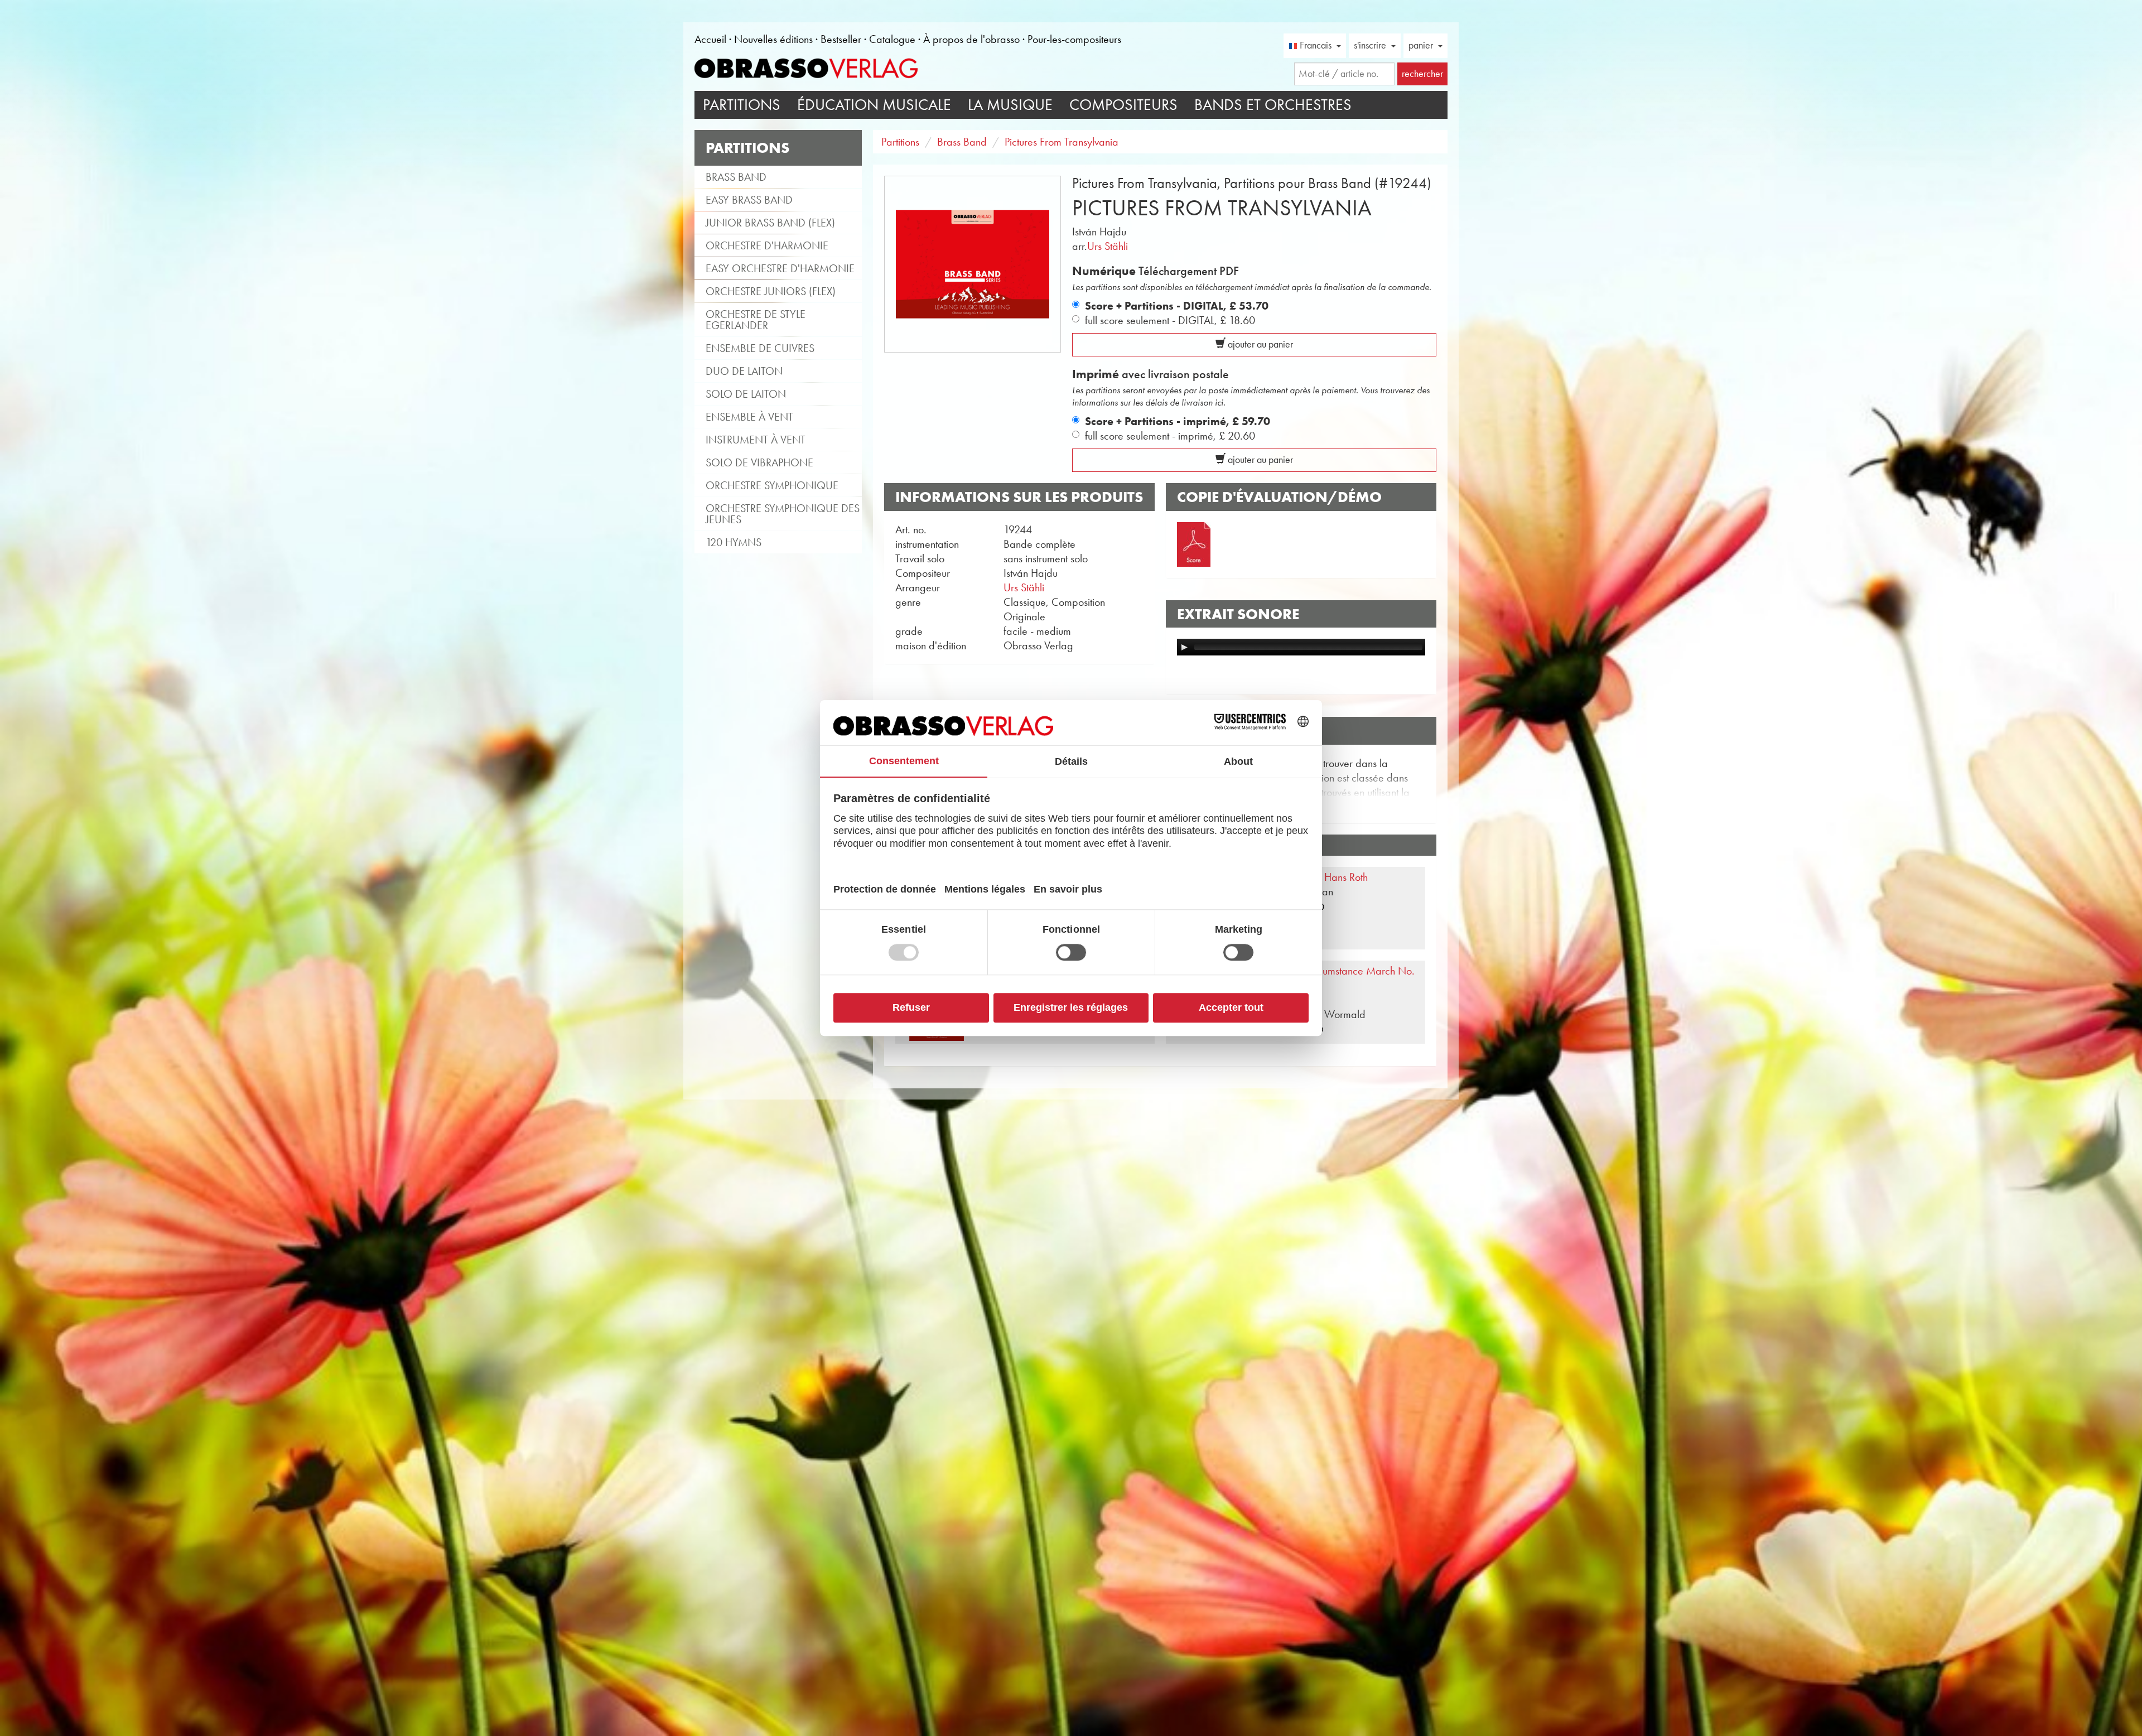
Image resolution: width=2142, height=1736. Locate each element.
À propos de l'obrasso (971, 39)
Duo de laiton (744, 371)
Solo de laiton (746, 394)
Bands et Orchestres (1273, 105)
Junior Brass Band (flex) (770, 223)
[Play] (1184, 647)
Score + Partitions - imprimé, (1178, 421)
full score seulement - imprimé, (1170, 436)
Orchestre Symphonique (772, 485)
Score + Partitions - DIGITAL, (1177, 306)
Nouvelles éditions (773, 39)
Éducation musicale (874, 105)
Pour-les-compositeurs (1074, 39)
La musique (1010, 105)
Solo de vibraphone (759, 462)
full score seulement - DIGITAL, (1170, 320)
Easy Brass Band (749, 200)
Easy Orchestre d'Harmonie (780, 268)
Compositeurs (1123, 105)
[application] (1301, 647)
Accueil (710, 39)
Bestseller (841, 39)
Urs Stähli (1108, 246)
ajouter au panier (1259, 344)
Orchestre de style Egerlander (756, 320)
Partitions (742, 105)
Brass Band (736, 177)
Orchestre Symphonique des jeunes (783, 514)
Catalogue (892, 39)
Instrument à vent (756, 440)
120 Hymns (734, 542)
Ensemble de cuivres (760, 348)
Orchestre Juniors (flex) (771, 291)
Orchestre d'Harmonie (767, 245)
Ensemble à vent (749, 417)
